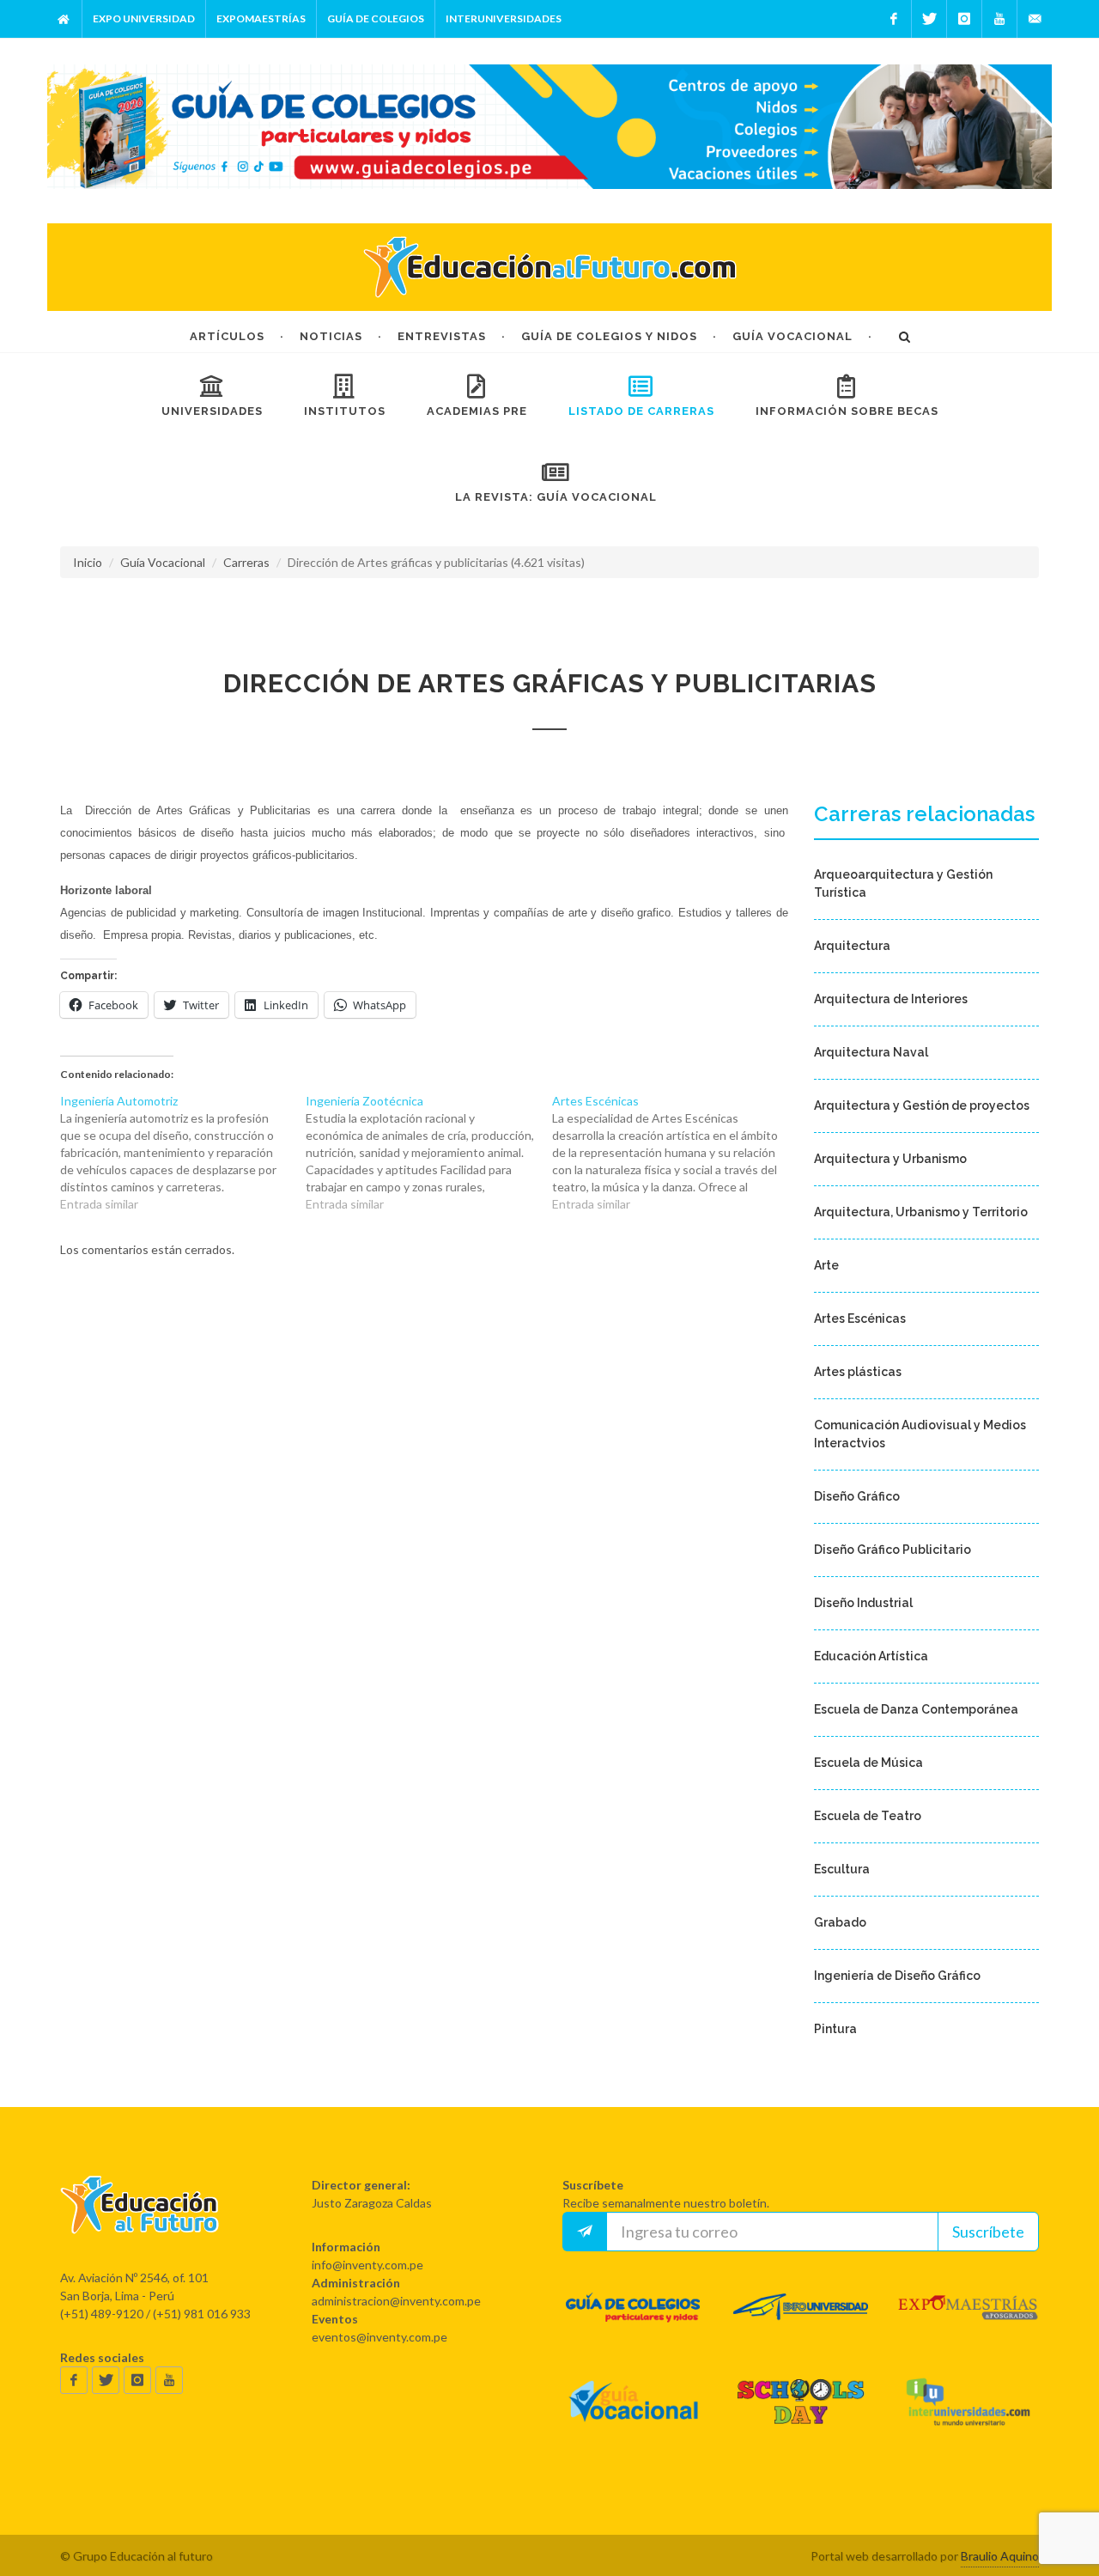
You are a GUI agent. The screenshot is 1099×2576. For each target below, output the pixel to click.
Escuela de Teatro (868, 1816)
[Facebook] (894, 19)
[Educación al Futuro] (140, 2220)
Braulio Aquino (1000, 2556)
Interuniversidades (504, 18)
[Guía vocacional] (633, 2418)
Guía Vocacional (792, 336)
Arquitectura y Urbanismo (890, 1159)
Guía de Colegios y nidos (609, 336)
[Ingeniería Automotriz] (183, 1153)
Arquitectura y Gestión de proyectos (922, 1105)
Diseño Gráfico (857, 1496)
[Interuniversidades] (968, 2418)
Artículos (227, 336)
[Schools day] (801, 2418)
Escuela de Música (868, 1763)
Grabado (840, 1922)
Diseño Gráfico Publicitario (893, 1550)
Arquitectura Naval (871, 1052)
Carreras (246, 562)
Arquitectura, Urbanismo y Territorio (921, 1212)
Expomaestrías (261, 18)
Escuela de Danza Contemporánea (916, 1709)
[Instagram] (964, 19)
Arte (826, 1265)
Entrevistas (442, 336)
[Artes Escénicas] (675, 1153)
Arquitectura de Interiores (891, 999)
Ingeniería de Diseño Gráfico (897, 1976)
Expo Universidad (144, 18)
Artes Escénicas (860, 1318)
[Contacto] (1035, 19)
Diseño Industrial (863, 1603)
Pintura (835, 2029)
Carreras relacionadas (924, 814)
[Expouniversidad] (801, 2323)
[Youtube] (999, 19)
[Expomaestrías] (968, 2323)
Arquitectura (852, 946)
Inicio (88, 562)
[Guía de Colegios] (633, 2323)
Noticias (331, 336)
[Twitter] (929, 19)
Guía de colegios (376, 18)
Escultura (842, 1869)
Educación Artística (871, 1656)
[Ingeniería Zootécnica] (428, 1153)
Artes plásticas (858, 1372)
